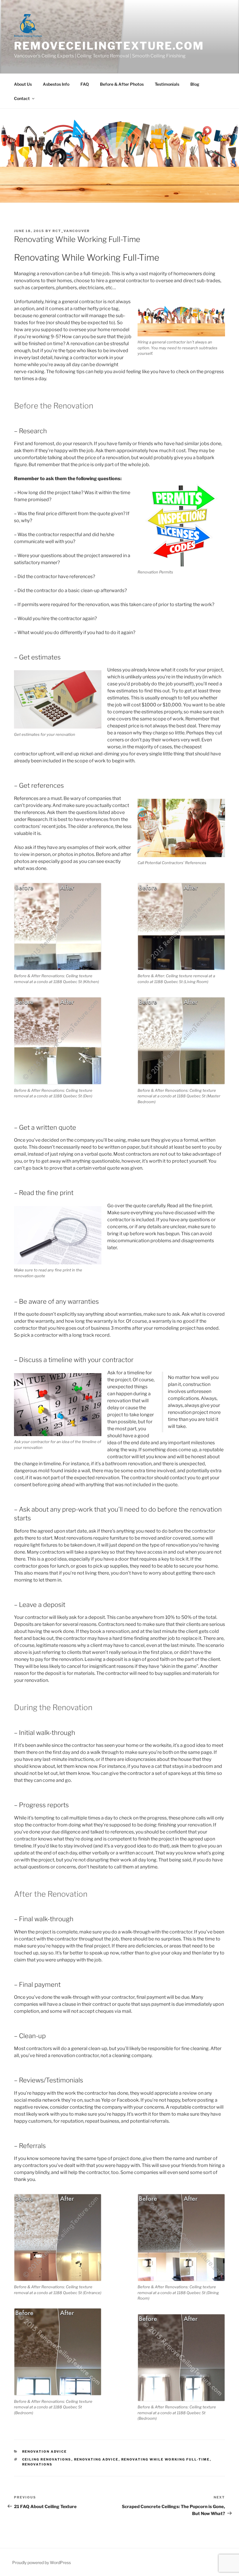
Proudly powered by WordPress (42, 2562)
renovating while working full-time (166, 2459)
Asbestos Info (56, 84)
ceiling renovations (47, 2459)
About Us (23, 84)
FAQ (85, 84)
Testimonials (167, 84)
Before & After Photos (122, 84)
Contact (22, 98)
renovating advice (96, 2459)
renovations (37, 2464)
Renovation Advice (45, 2452)
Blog (195, 84)
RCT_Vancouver (71, 231)
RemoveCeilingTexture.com (109, 46)
